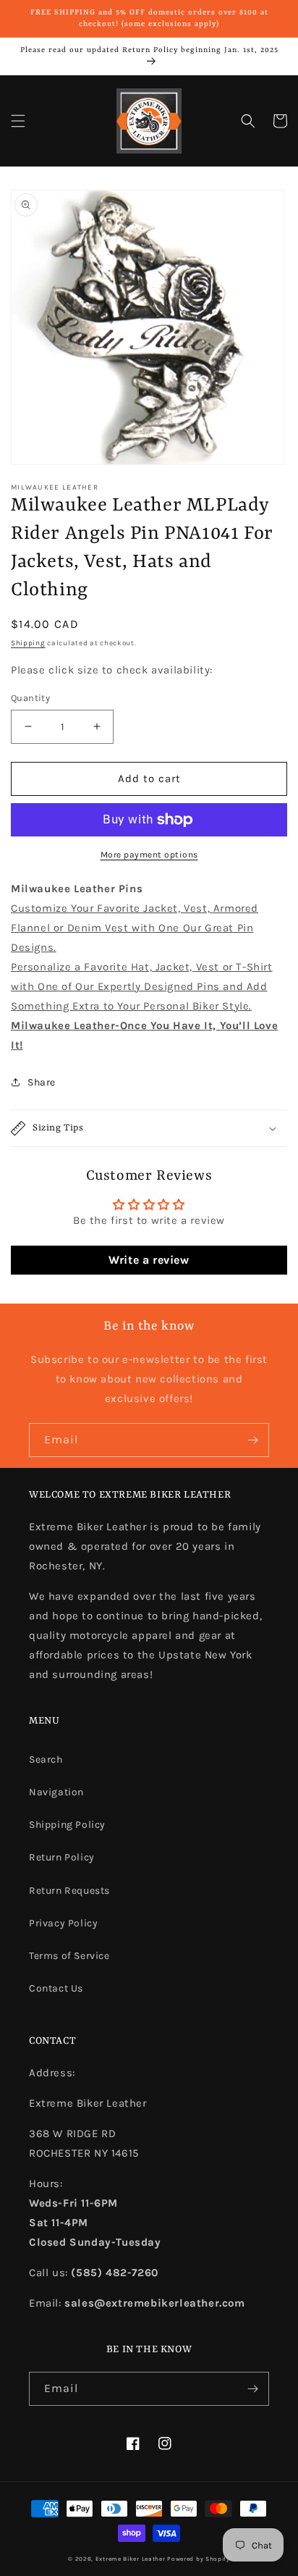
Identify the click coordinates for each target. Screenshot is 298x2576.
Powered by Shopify (199, 2559)
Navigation (56, 1792)
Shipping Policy (67, 1825)
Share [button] (42, 1082)
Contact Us (56, 1988)
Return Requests (69, 1891)
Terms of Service (69, 1956)
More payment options (149, 855)
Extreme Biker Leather (131, 2559)
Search (46, 1759)
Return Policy (62, 1857)
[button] (18, 121)
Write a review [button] (149, 1260)
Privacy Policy (63, 1923)
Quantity (30, 698)
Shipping (28, 643)
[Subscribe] (252, 1440)
